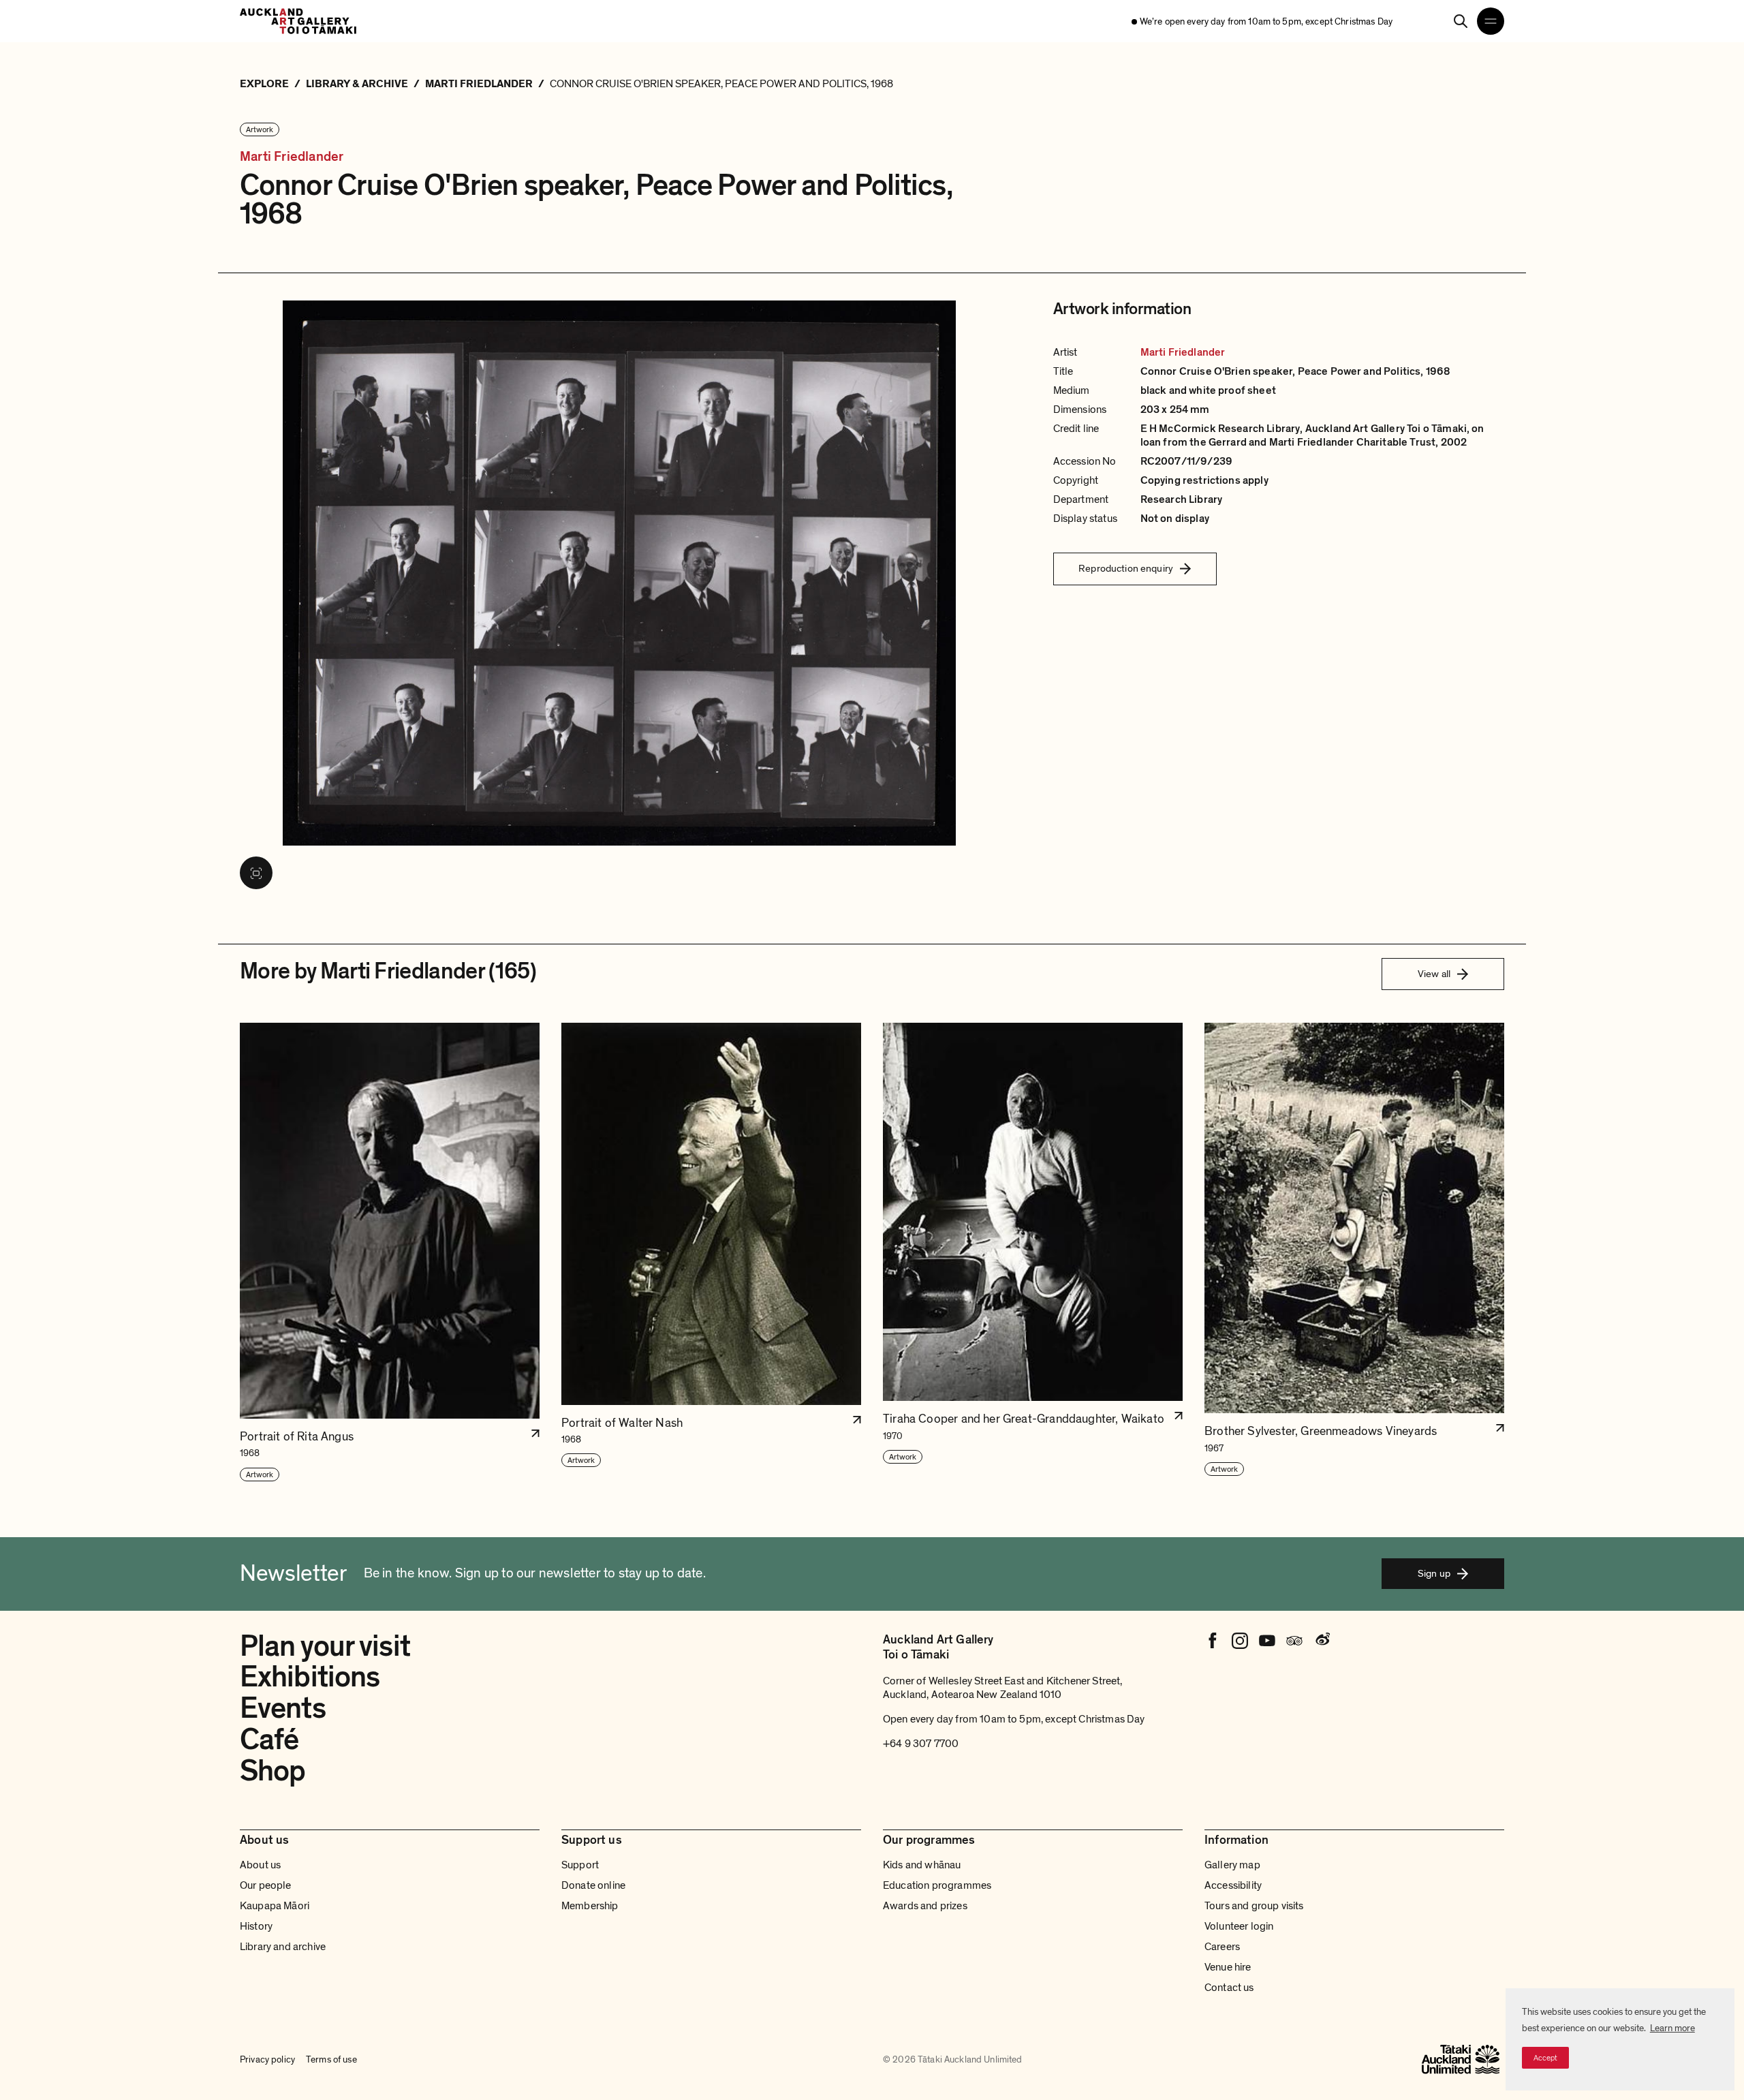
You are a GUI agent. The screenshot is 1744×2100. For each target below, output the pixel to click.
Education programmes (937, 1885)
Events (283, 1708)
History (256, 1926)
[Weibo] (1322, 1641)
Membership (590, 1906)
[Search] (1461, 21)
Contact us (1229, 1988)
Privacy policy (267, 2059)
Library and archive (283, 1947)
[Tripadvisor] (1294, 1641)
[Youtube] (1267, 1641)
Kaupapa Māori (275, 1906)
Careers (1222, 1947)
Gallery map (1232, 1865)
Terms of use (331, 2059)
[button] (390, 1253)
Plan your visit (325, 1646)
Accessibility (1233, 1885)
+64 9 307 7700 (921, 1744)
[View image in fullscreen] (256, 873)
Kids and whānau (922, 1865)
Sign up (1434, 1573)
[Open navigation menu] (1491, 21)
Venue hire (1228, 1967)
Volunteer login (1239, 1926)
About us (260, 1865)
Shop (272, 1771)
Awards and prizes (925, 1906)
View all (1434, 974)
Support (580, 1865)
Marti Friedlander (292, 157)
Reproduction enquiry (1126, 568)
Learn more (1672, 2028)
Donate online (593, 1885)
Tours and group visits (1254, 1906)
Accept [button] (1545, 2058)
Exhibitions (310, 1677)
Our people (266, 1885)
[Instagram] (1240, 1641)
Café (269, 1740)
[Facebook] (1213, 1641)
